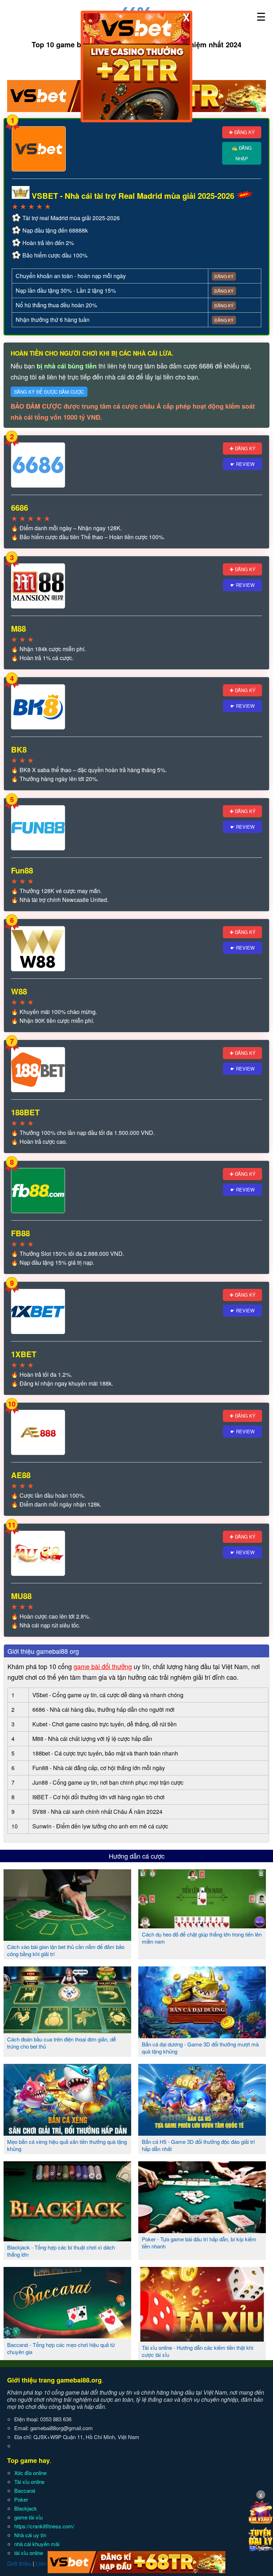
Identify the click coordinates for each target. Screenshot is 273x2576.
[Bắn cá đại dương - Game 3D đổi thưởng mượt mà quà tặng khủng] (202, 2035)
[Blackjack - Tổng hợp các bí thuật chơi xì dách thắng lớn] (67, 2238)
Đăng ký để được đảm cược (49, 392)
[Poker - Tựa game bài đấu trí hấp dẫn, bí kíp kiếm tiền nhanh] (202, 2230)
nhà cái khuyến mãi (37, 2544)
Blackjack (26, 2508)
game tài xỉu (28, 2517)
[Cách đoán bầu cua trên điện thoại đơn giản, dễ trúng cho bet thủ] (67, 2030)
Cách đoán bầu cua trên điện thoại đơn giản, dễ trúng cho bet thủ (61, 2043)
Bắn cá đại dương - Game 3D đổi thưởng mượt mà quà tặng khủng (200, 2048)
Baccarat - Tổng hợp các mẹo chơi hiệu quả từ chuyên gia (61, 2348)
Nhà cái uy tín (30, 2535)
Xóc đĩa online (30, 2473)
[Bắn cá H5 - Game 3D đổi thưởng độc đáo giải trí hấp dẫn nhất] (202, 2133)
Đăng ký (224, 276)
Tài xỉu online (29, 2482)
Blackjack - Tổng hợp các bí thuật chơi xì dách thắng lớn (61, 2251)
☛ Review (242, 464)
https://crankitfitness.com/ (44, 2526)
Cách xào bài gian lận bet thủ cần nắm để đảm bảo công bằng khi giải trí (66, 1950)
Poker (21, 2499)
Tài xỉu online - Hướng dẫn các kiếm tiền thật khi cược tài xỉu (197, 2351)
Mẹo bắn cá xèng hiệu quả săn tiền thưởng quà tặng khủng (67, 2145)
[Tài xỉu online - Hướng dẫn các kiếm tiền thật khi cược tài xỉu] (202, 2339)
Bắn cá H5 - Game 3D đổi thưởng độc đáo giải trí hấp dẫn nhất (198, 2145)
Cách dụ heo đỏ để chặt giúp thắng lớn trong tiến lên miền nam (202, 1938)
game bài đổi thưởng (103, 1666)
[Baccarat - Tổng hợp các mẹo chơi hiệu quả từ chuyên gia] (67, 2336)
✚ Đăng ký (242, 132)
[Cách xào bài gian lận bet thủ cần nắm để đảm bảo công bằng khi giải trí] (67, 1938)
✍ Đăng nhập (242, 153)
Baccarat (25, 2490)
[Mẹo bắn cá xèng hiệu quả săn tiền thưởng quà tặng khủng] (67, 2133)
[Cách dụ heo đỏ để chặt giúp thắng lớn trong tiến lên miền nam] (202, 1926)
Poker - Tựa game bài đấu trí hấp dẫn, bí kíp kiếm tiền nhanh (199, 2243)
